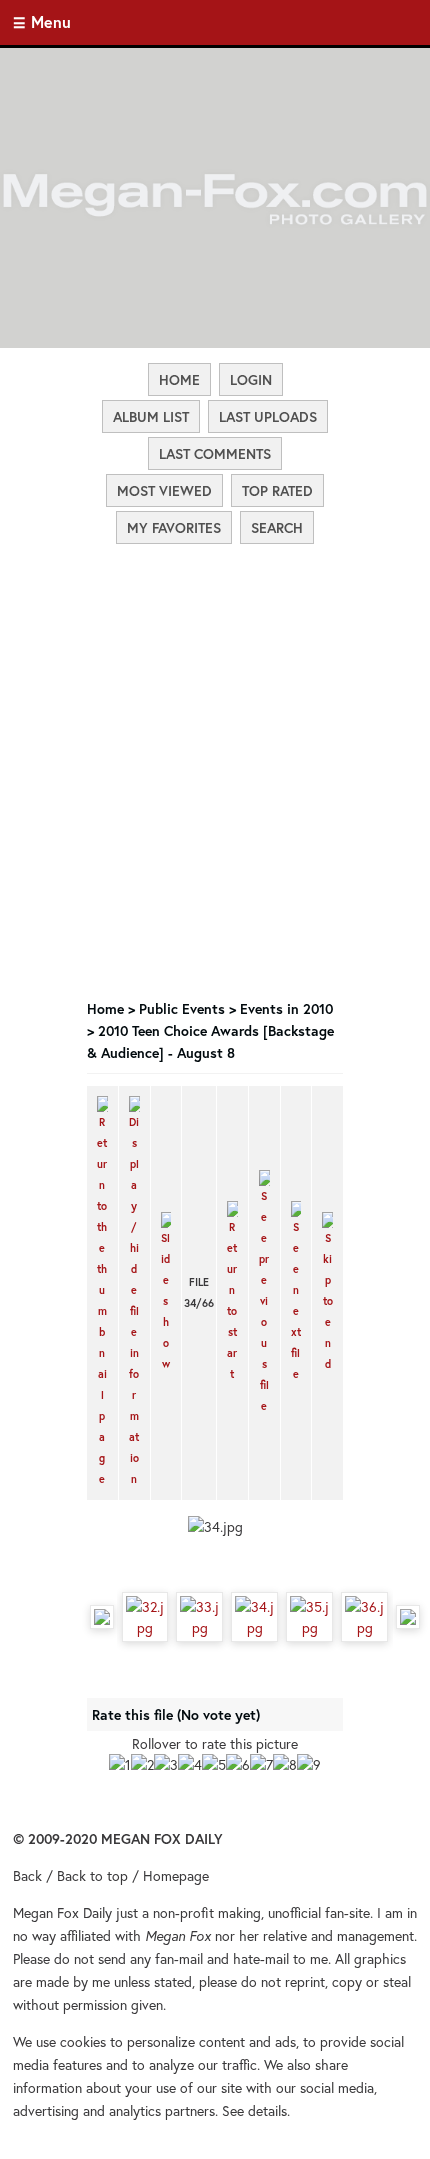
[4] (190, 1764)
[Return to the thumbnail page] (102, 1293)
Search (277, 527)
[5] (214, 1764)
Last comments (215, 453)
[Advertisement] (215, 656)
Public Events (182, 1008)
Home (179, 379)
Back (27, 1875)
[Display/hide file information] (134, 1293)
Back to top (92, 1875)
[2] (142, 1764)
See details (254, 2110)
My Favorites (174, 527)
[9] (309, 1764)
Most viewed (164, 490)
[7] (261, 1764)
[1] (120, 1764)
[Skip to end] (327, 1293)
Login (251, 379)
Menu (51, 21)
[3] (166, 1764)
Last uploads (268, 416)
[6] (238, 1764)
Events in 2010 (286, 1008)
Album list (151, 416)
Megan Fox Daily (62, 1912)
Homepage (176, 1875)
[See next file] (296, 1293)
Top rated (277, 490)
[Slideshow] (166, 1293)
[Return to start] (232, 1293)
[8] (285, 1764)
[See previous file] (264, 1293)
